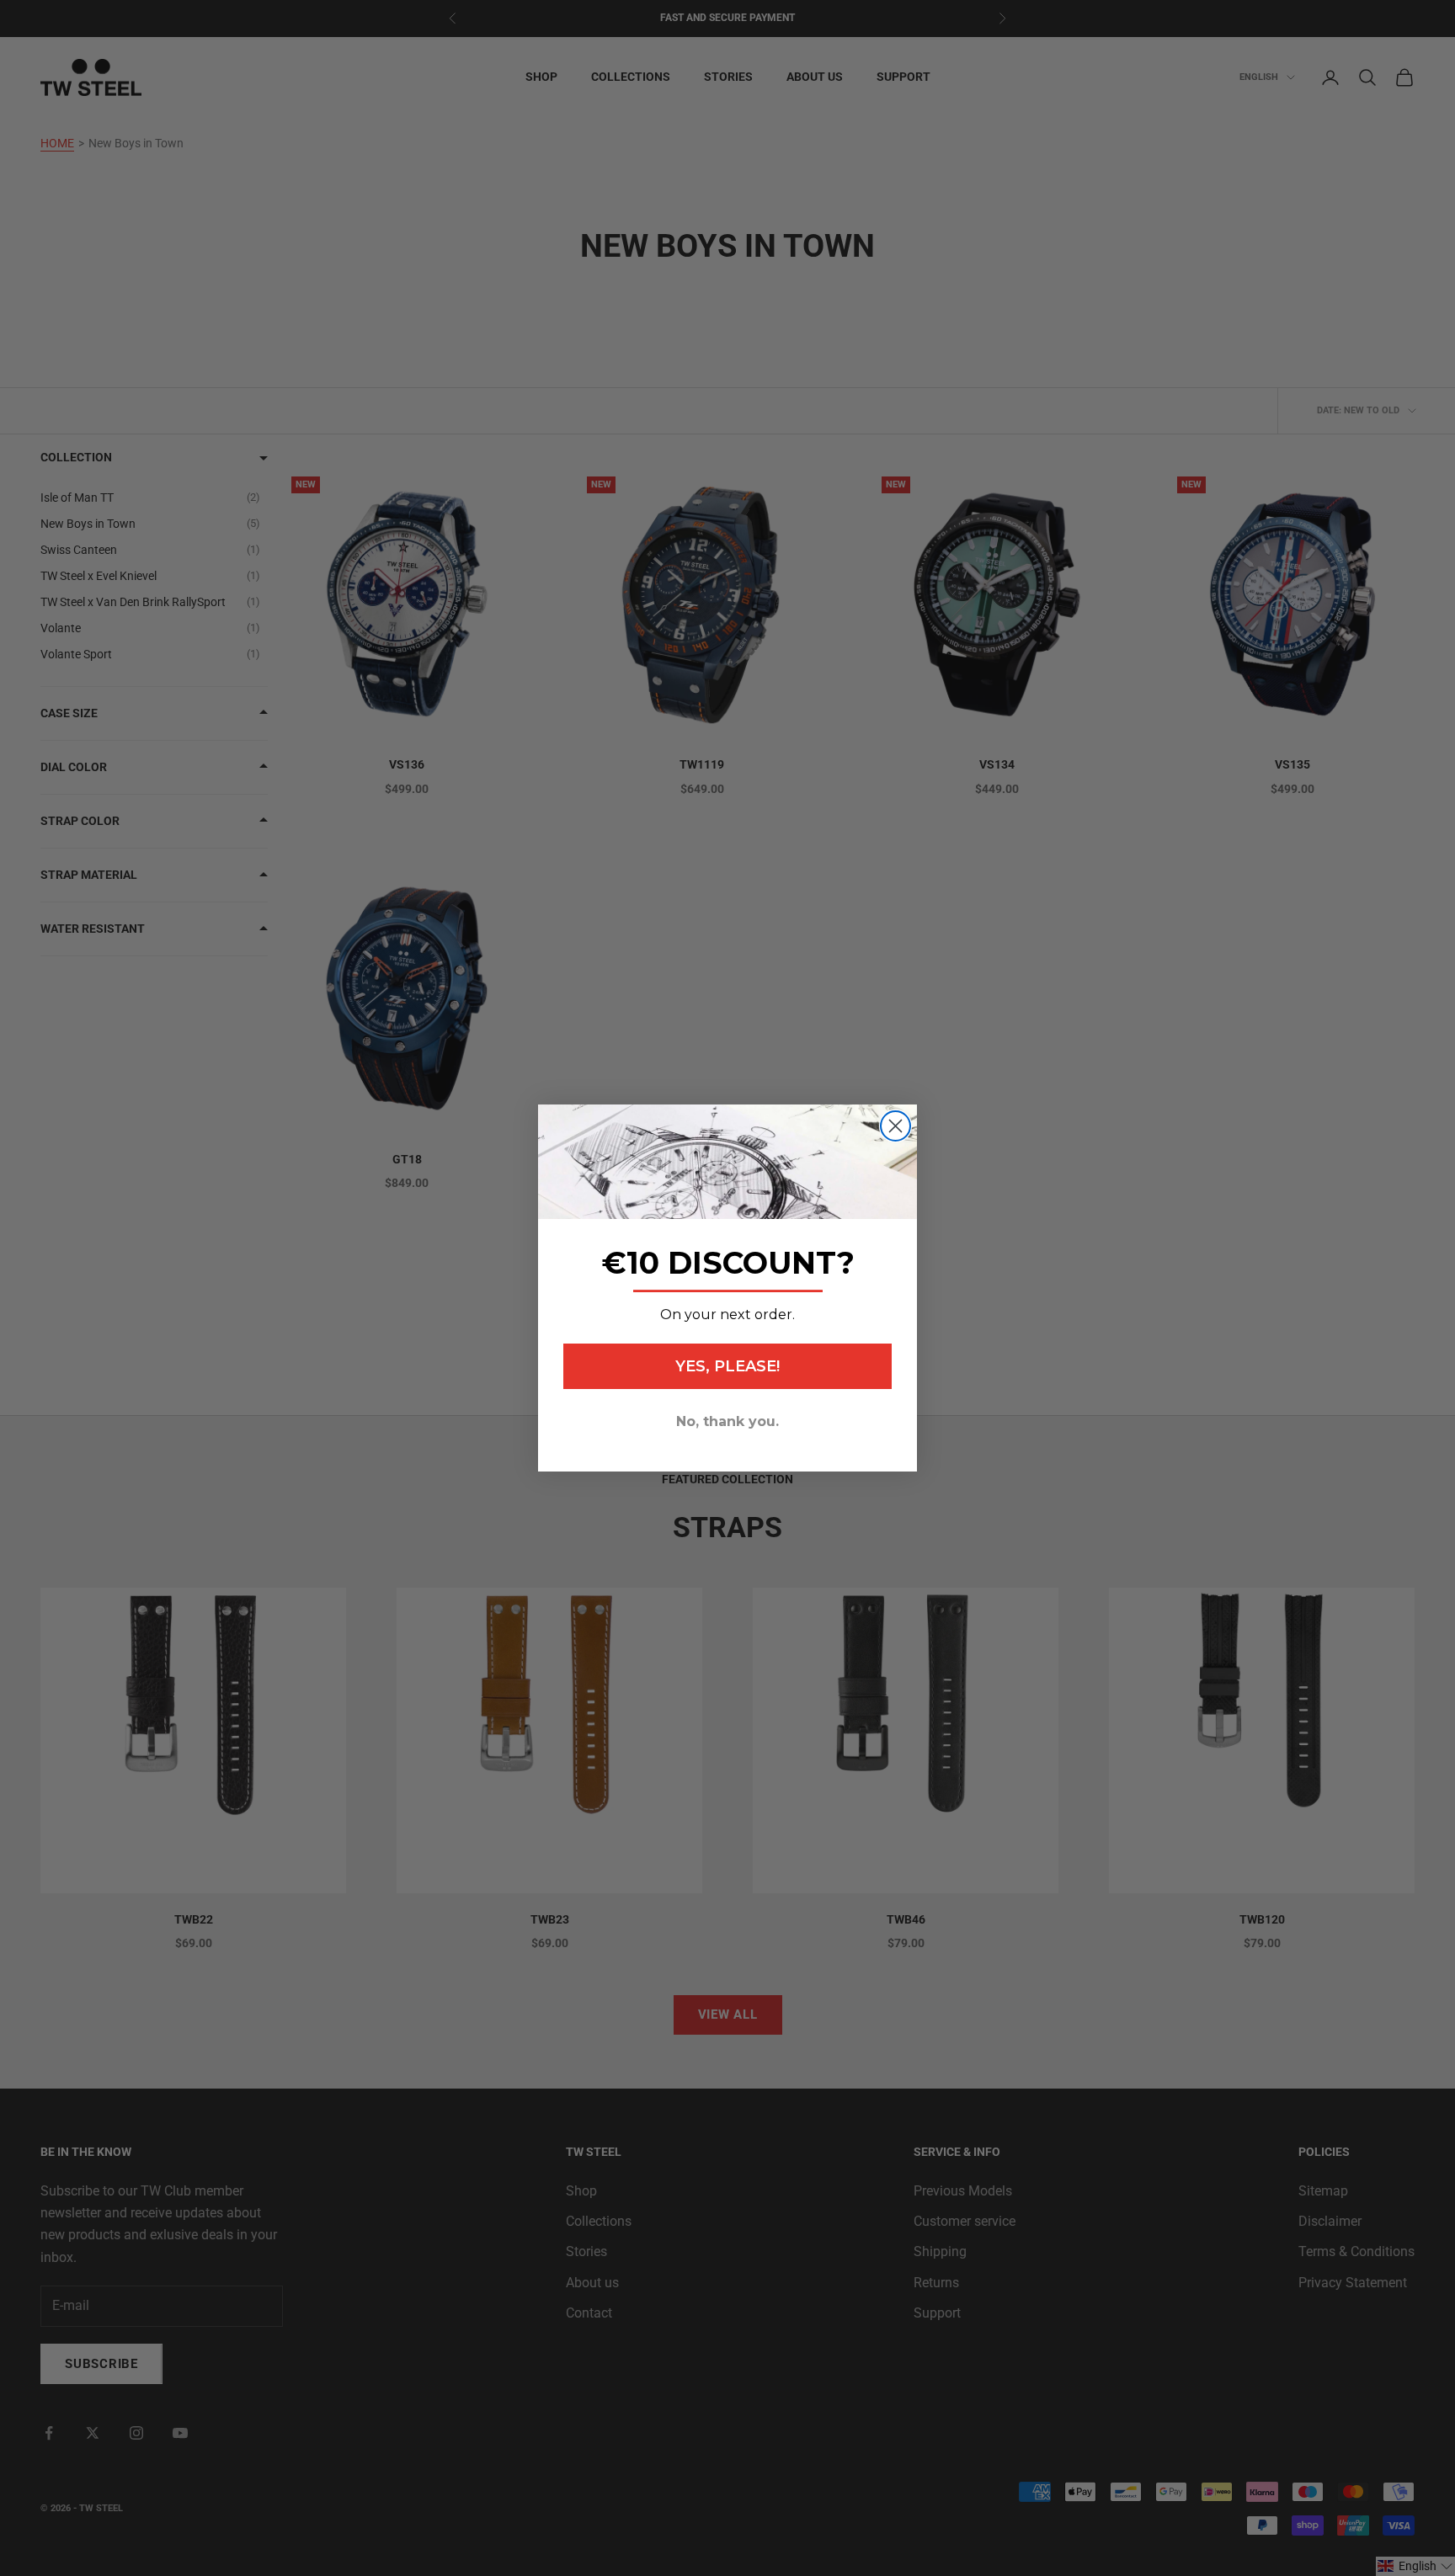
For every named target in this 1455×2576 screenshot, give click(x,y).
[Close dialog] (895, 1126)
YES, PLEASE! (727, 1366)
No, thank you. (727, 1421)
